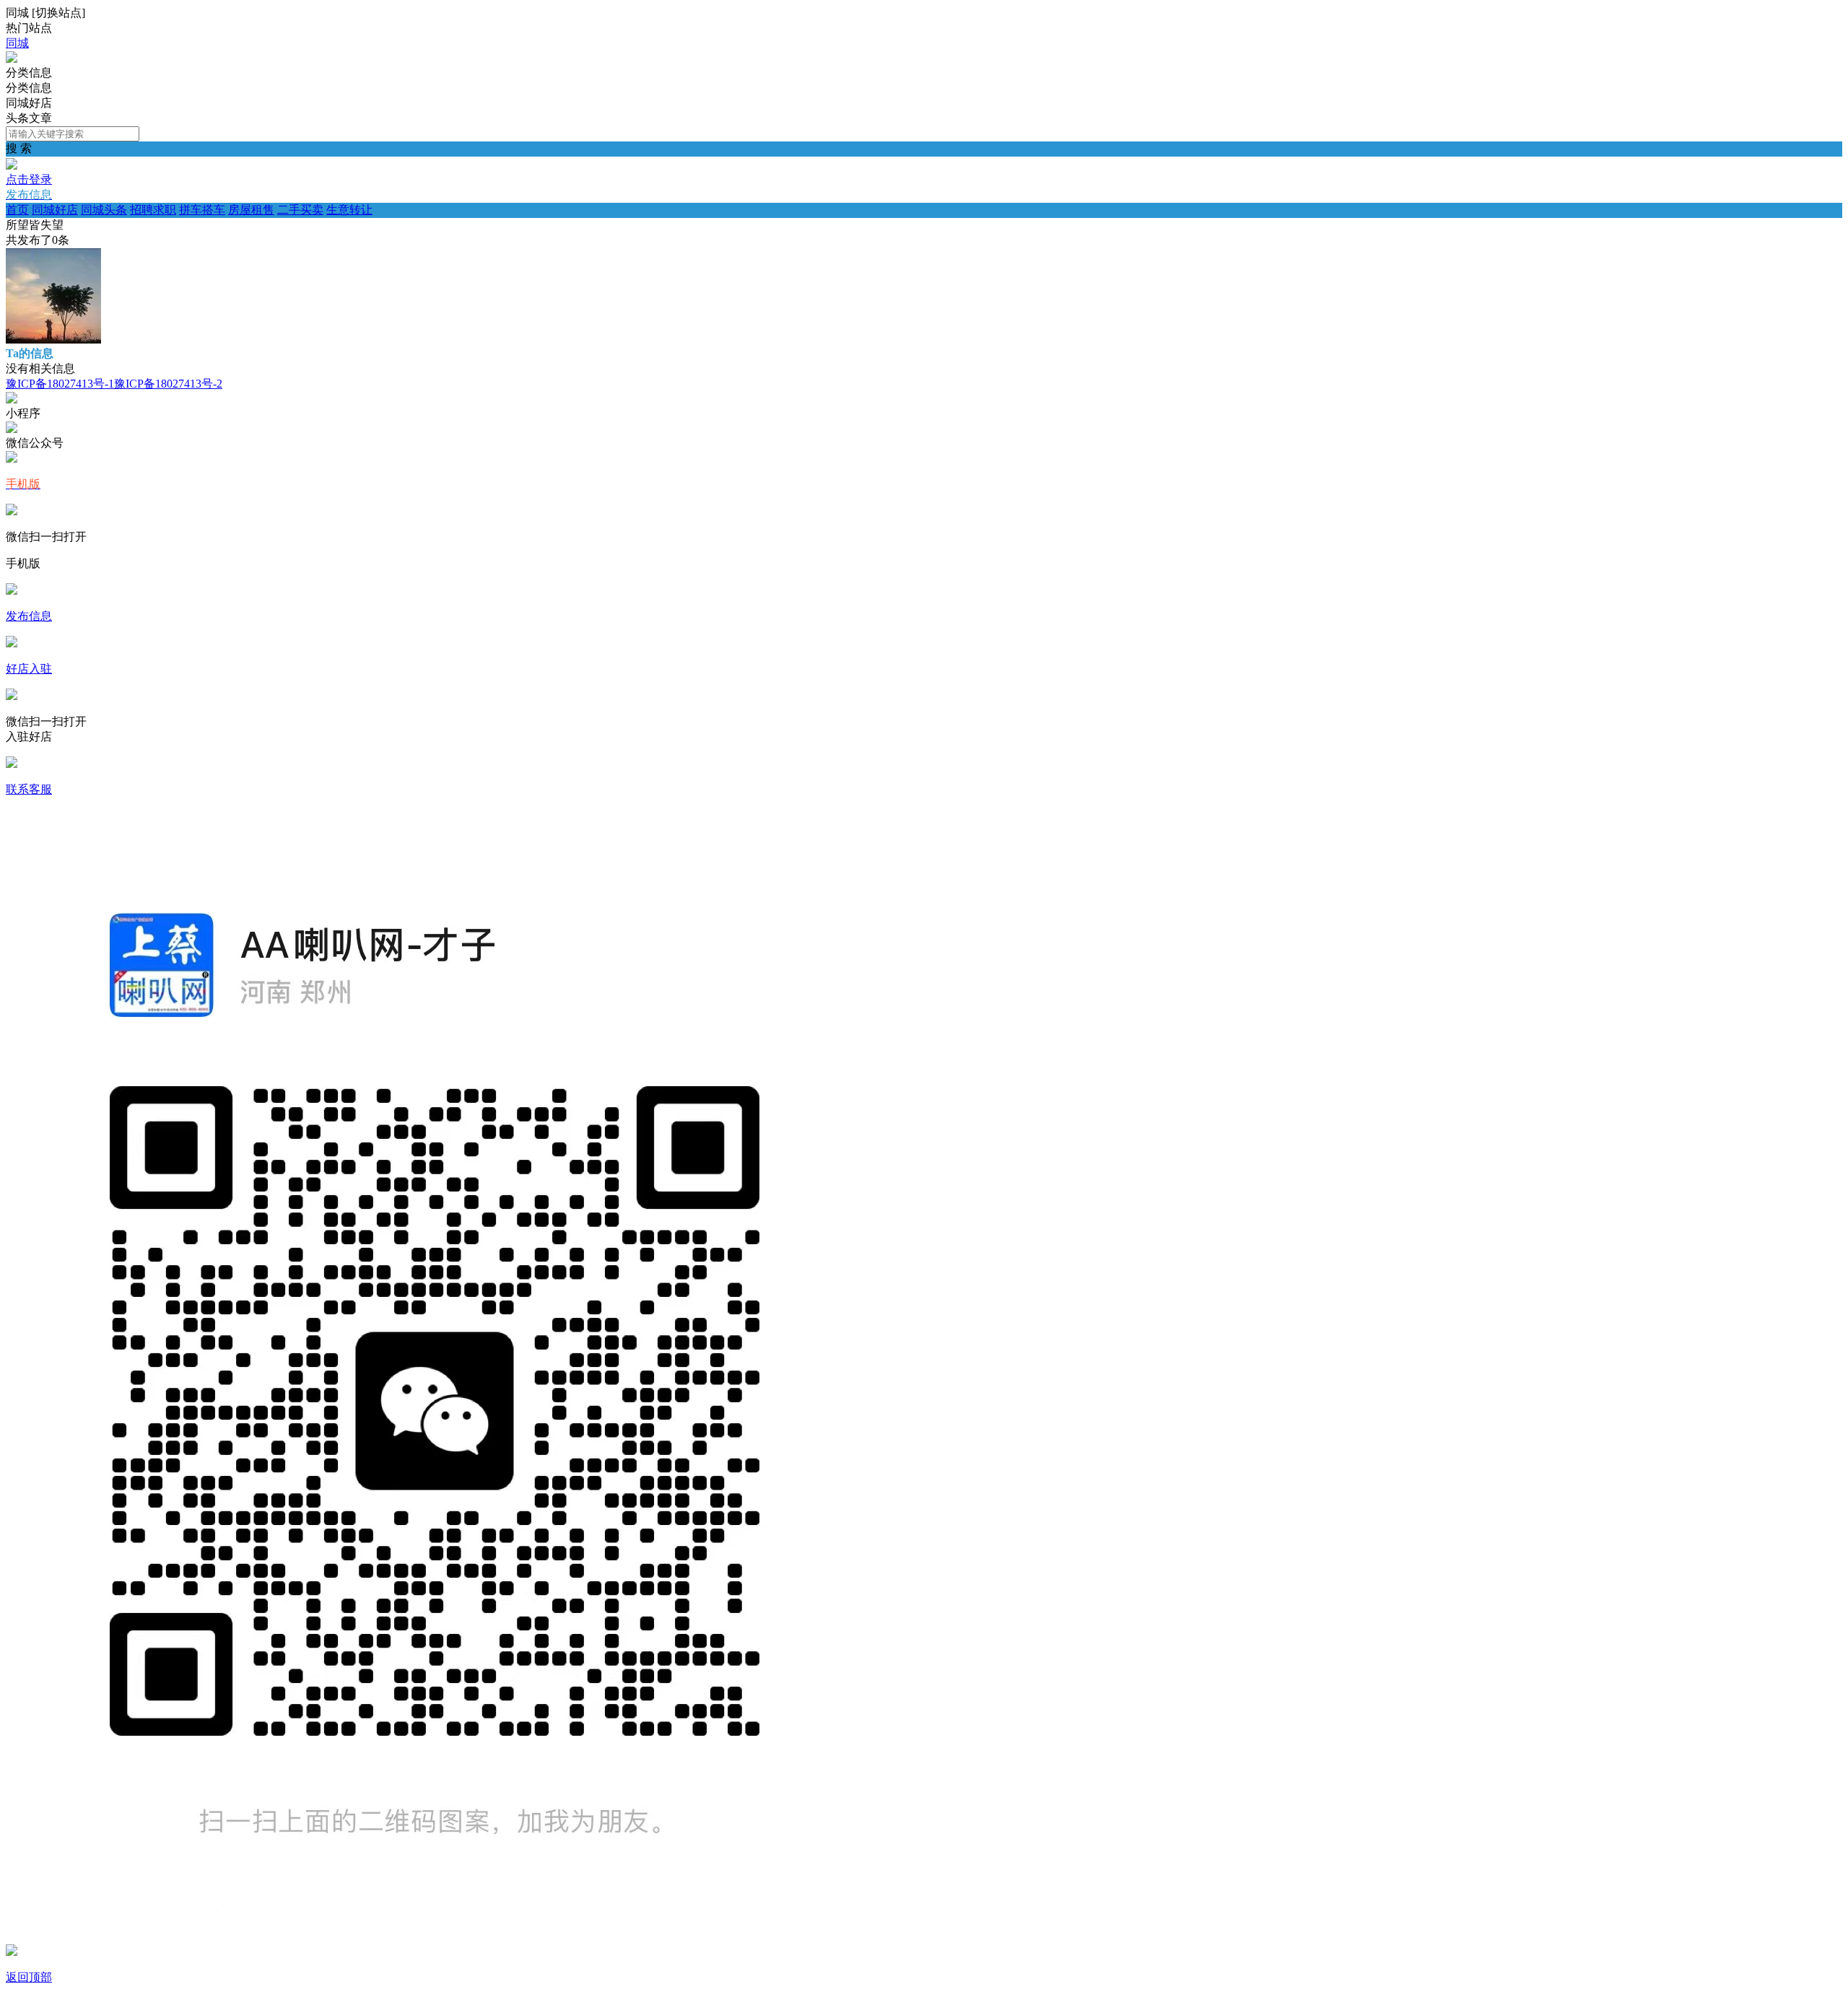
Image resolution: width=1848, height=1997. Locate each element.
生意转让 (349, 210)
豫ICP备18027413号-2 (168, 384)
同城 (17, 43)
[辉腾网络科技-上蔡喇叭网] (12, 59)
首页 (17, 210)
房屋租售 (251, 210)
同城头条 (104, 210)
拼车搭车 (202, 210)
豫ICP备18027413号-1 (60, 384)
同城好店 (55, 210)
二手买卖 (300, 210)
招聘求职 (153, 210)
